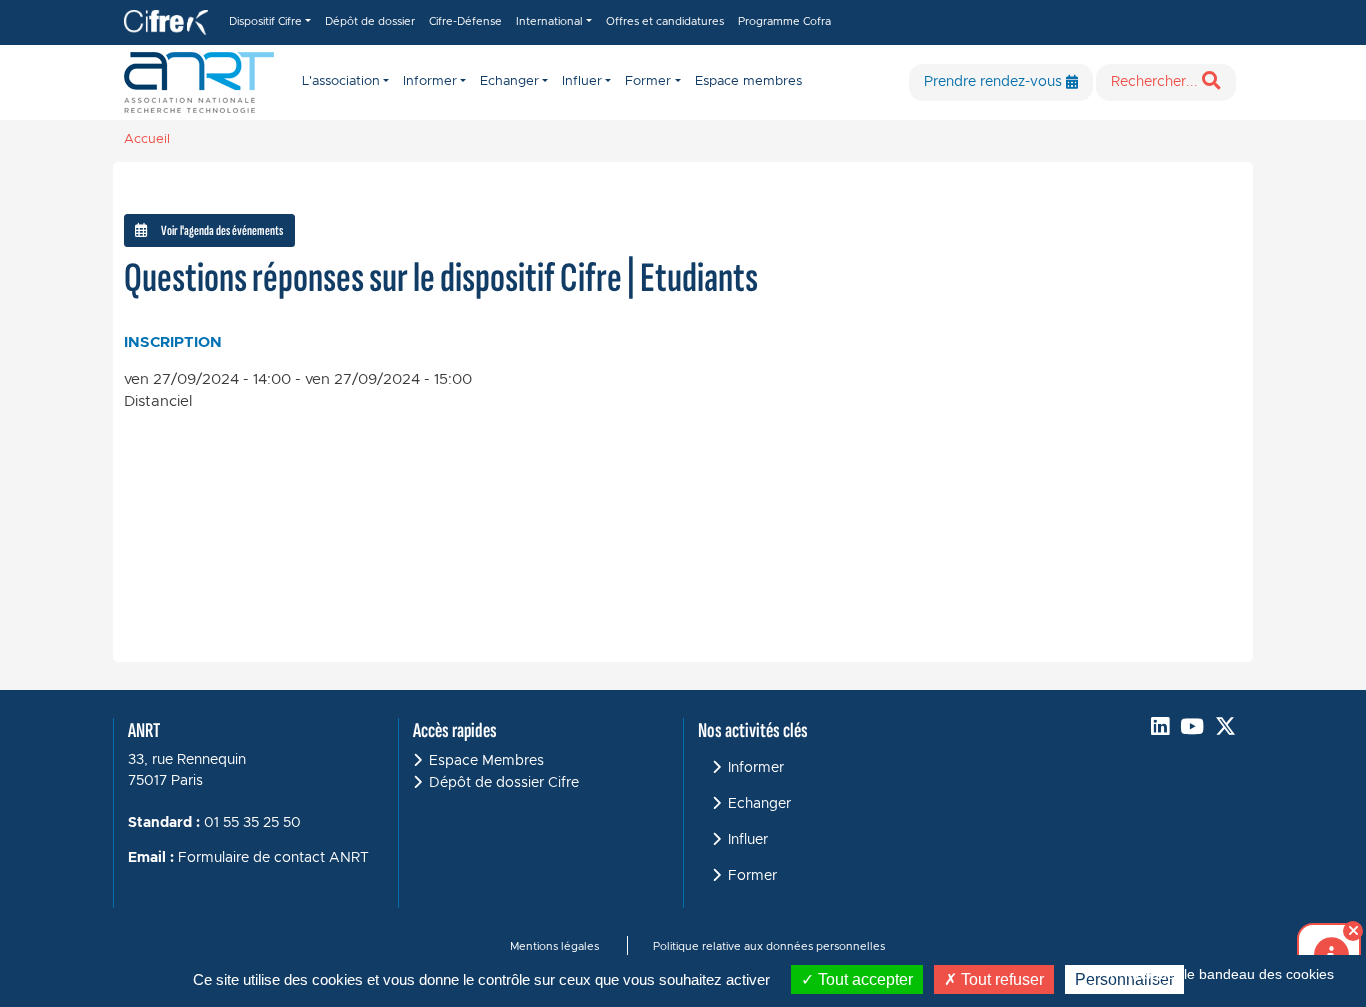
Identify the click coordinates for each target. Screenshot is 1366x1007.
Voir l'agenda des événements (222, 230)
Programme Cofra (784, 21)
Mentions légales (554, 946)
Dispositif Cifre (265, 21)
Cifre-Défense (465, 21)
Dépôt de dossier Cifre (504, 783)
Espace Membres (486, 761)
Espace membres (748, 81)
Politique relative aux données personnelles (769, 946)
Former (752, 876)
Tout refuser (1000, 979)
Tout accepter (863, 979)
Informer (756, 768)
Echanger (759, 804)
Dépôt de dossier (370, 21)
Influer (748, 840)
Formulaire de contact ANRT (273, 858)
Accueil (147, 139)
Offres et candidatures (665, 21)
